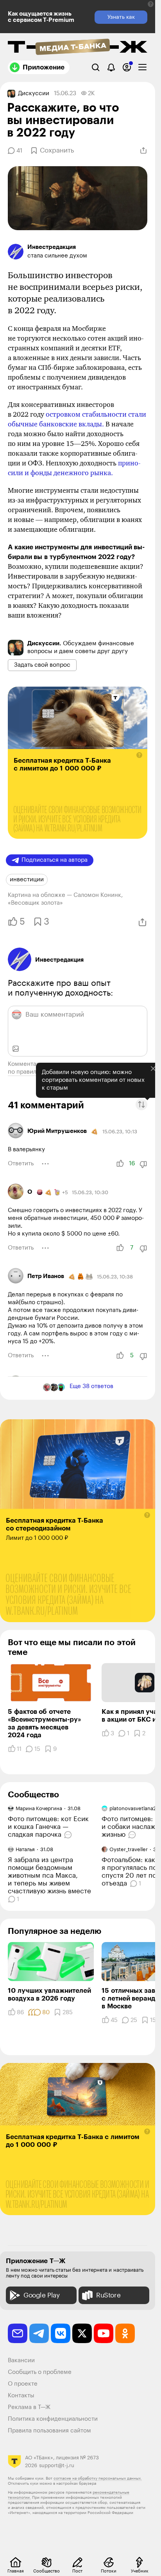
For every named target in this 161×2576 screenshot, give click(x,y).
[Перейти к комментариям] (69, 1835)
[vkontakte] (61, 2333)
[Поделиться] (143, 151)
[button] (151, 4)
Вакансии (21, 2360)
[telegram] (39, 2333)
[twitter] (82, 2333)
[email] (18, 2333)
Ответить (21, 1164)
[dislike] (143, 1164)
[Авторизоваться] (127, 67)
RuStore (108, 2295)
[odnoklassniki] (125, 2333)
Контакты (21, 2396)
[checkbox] (142, 67)
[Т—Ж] (78, 48)
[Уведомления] (111, 67)
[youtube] (104, 2333)
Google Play (42, 2295)
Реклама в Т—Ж (29, 2407)
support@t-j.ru (57, 2465)
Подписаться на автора (55, 860)
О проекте (23, 2384)
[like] (120, 1164)
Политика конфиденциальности (53, 2419)
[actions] (45, 1164)
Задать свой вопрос (42, 665)
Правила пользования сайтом (49, 2431)
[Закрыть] (147, 1066)
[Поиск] (96, 67)
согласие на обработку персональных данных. (98, 2478)
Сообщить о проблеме (40, 2372)
